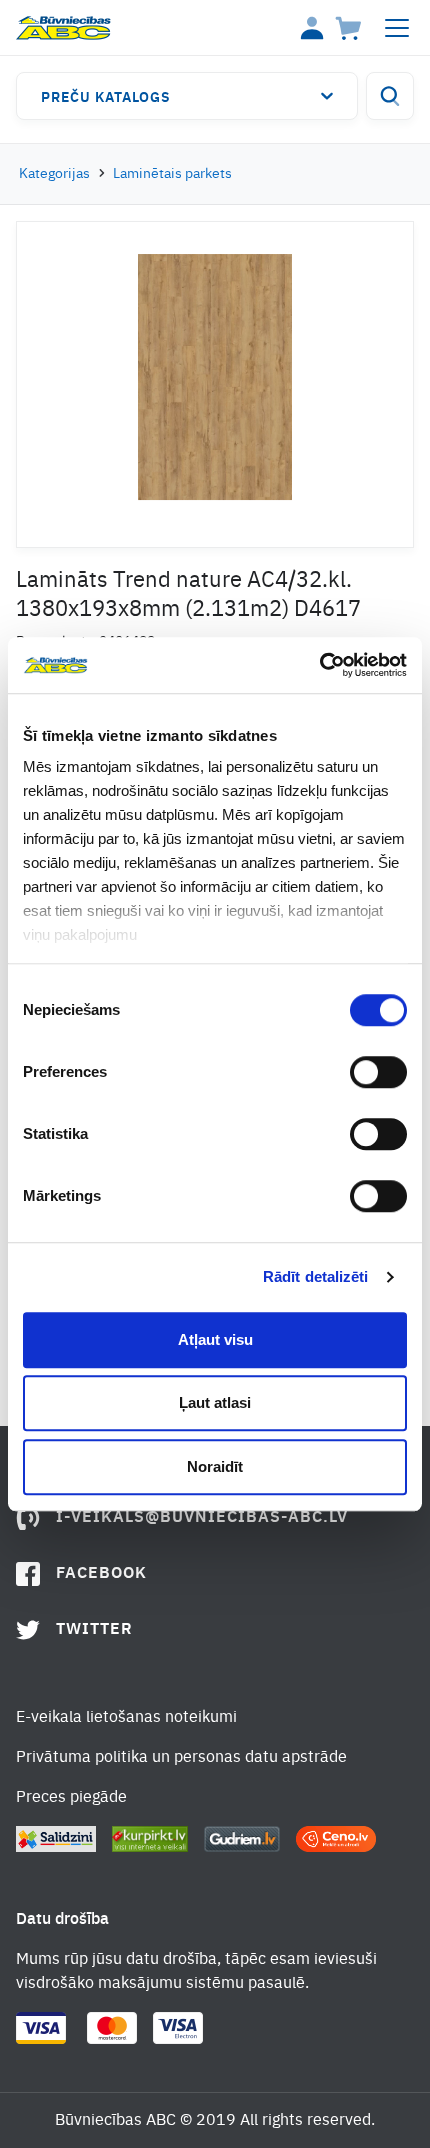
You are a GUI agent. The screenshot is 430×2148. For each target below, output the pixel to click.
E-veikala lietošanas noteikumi (126, 1718)
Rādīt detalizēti (316, 1276)
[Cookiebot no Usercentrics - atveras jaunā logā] (319, 665)
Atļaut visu (215, 1339)
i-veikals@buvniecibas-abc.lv (202, 1518)
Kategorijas (54, 174)
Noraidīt (215, 1466)
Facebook (101, 1574)
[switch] (378, 1072)
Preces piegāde (71, 1798)
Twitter (94, 1630)
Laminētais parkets (172, 174)
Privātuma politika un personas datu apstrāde (181, 1758)
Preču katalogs (106, 98)
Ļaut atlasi (215, 1402)
